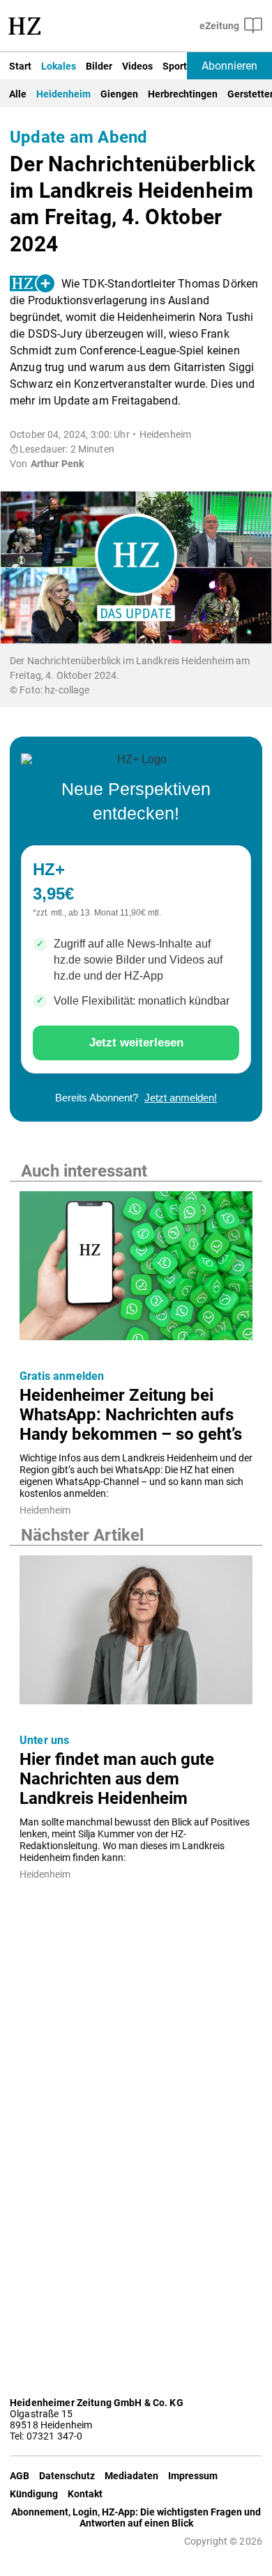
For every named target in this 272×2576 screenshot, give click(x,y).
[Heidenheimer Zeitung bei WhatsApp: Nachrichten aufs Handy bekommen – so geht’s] (136, 1270)
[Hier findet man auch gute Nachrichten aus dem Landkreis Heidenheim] (136, 1634)
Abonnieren (229, 66)
